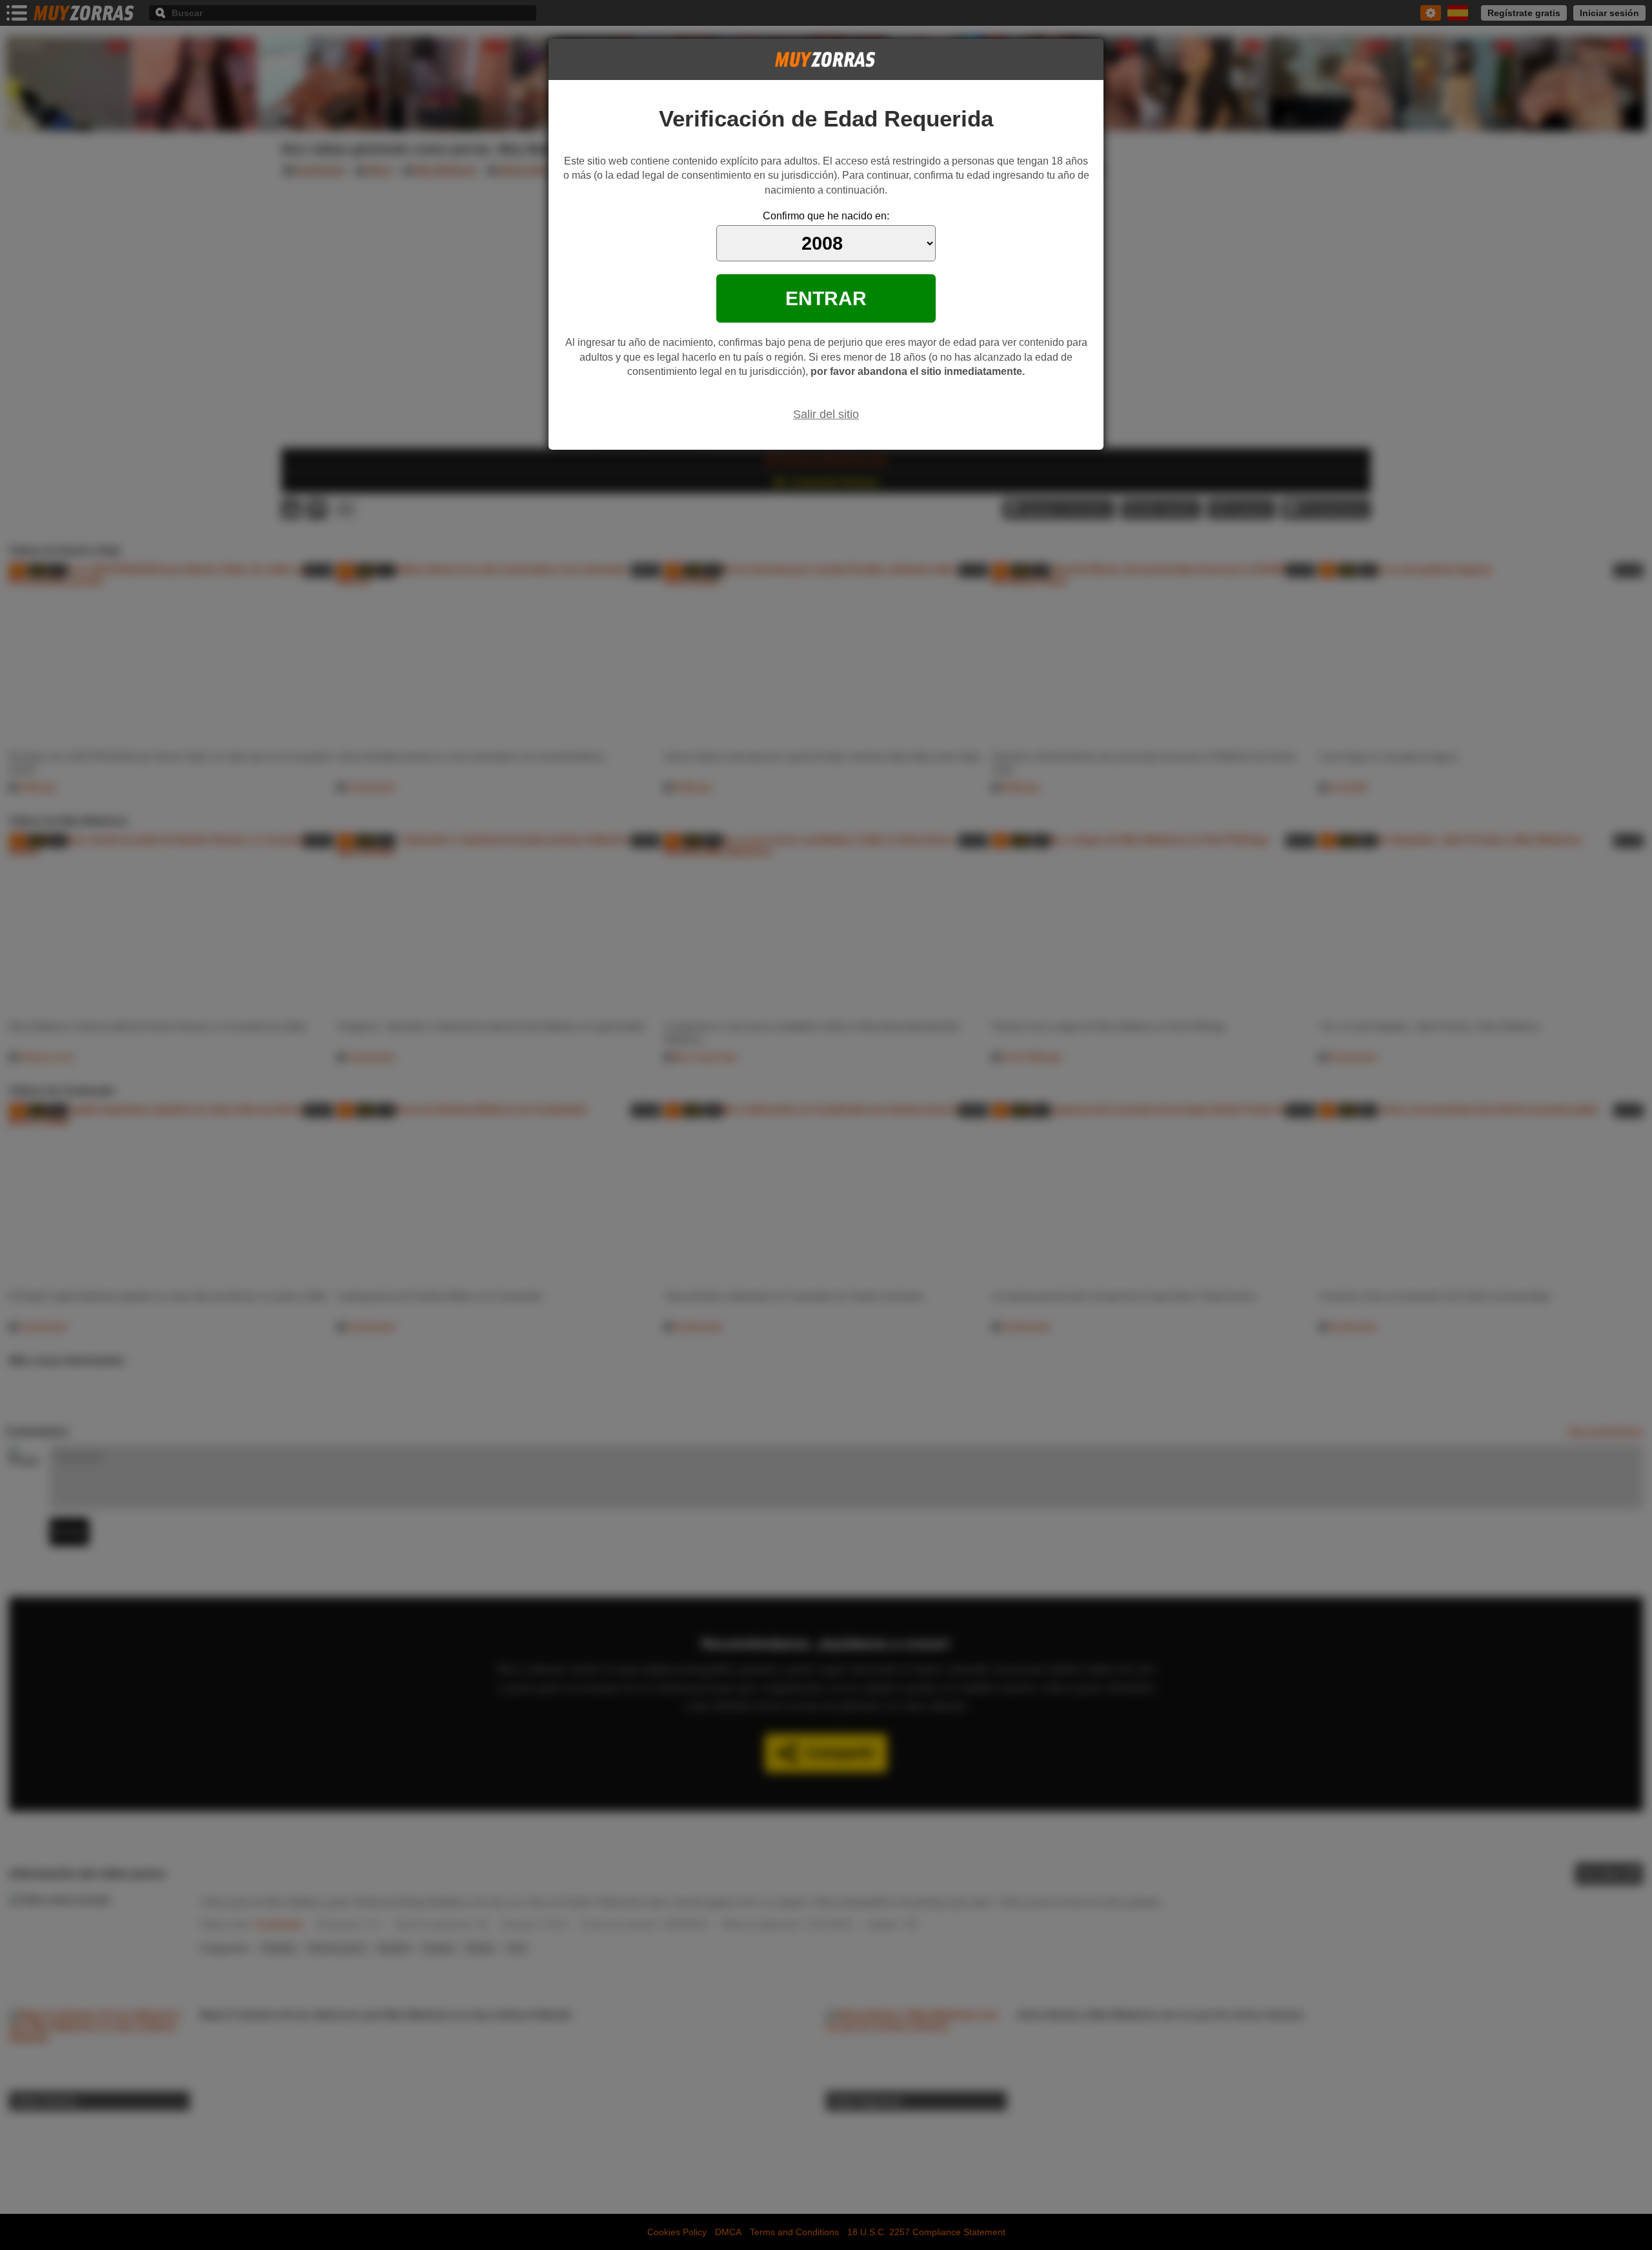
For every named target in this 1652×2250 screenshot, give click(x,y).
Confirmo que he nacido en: (826, 216)
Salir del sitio (826, 414)
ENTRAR (826, 298)
